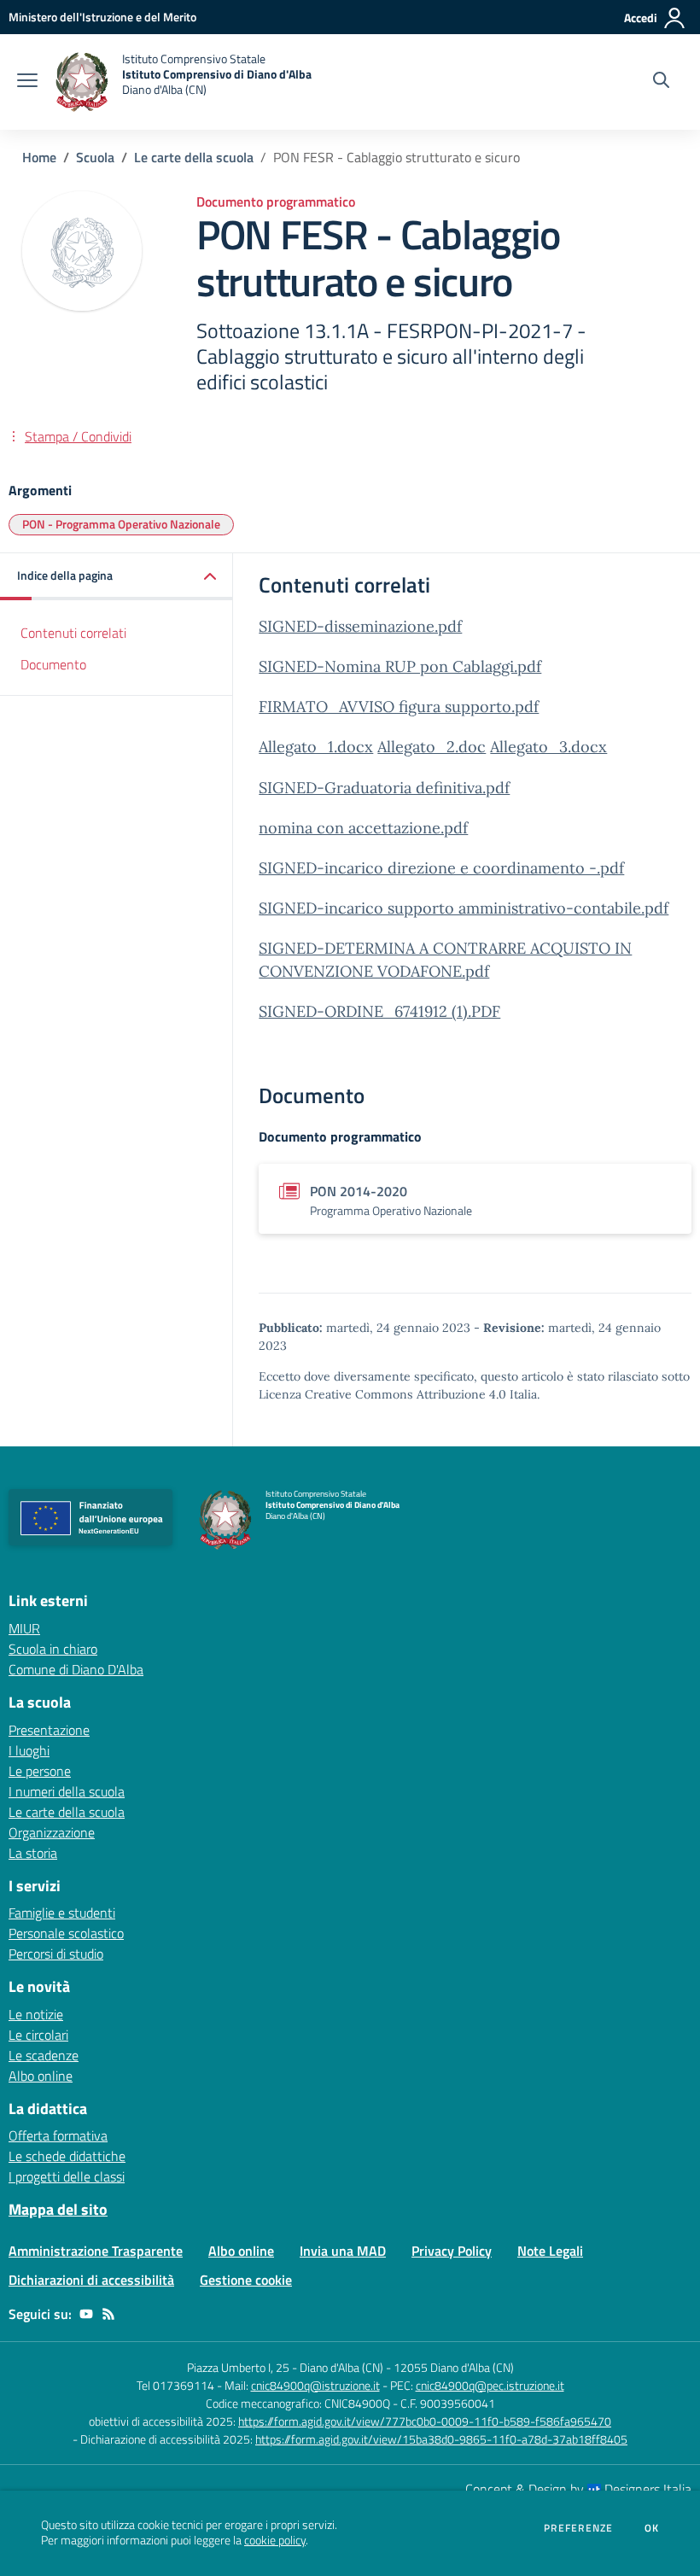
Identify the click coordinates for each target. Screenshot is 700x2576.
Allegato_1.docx (316, 747)
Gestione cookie (246, 2280)
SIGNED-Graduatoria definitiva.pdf (384, 788)
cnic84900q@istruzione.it (315, 2385)
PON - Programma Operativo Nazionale (121, 524)
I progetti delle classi (67, 2176)
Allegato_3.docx (548, 747)
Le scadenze (44, 2055)
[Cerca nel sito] (661, 82)
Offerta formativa (58, 2135)
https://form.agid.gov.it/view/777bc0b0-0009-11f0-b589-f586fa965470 (425, 2421)
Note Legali (550, 2251)
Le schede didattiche (67, 2156)
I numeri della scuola (67, 1791)
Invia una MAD (343, 2251)
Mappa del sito (58, 2209)
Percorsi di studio (56, 1954)
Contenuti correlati (73, 633)
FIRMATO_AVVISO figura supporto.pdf (399, 707)
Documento (53, 664)
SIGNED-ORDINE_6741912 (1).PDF (379, 1011)
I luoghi (29, 1750)
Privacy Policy (452, 2251)
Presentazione (49, 1730)
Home (39, 157)
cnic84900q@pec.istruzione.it (490, 2385)
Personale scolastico (66, 1933)
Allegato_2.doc (432, 747)
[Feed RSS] (108, 2314)
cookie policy (275, 2540)
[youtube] (86, 2314)
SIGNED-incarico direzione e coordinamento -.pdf (441, 868)
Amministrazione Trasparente (96, 2251)
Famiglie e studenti (62, 1913)
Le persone (40, 1771)
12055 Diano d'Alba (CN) (454, 2367)
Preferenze (578, 2528)
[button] (117, 577)
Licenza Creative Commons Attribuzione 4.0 (382, 1394)
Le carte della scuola (194, 157)
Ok (652, 2528)
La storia (33, 1853)
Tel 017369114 (175, 2385)
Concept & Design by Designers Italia (578, 2489)
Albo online (41, 2076)
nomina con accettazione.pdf (363, 828)
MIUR (24, 1628)
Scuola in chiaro (53, 1649)
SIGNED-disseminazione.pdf (360, 626)
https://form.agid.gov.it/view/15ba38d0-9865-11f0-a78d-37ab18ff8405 (441, 2439)
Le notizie (36, 2014)
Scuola (95, 157)
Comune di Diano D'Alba (76, 1669)
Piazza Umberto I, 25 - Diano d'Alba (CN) (285, 2367)
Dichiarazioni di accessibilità (91, 2280)
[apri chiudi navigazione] (27, 82)
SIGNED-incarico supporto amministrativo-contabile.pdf (464, 908)
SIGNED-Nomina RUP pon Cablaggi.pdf (400, 666)
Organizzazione (52, 1832)
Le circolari (38, 2035)
